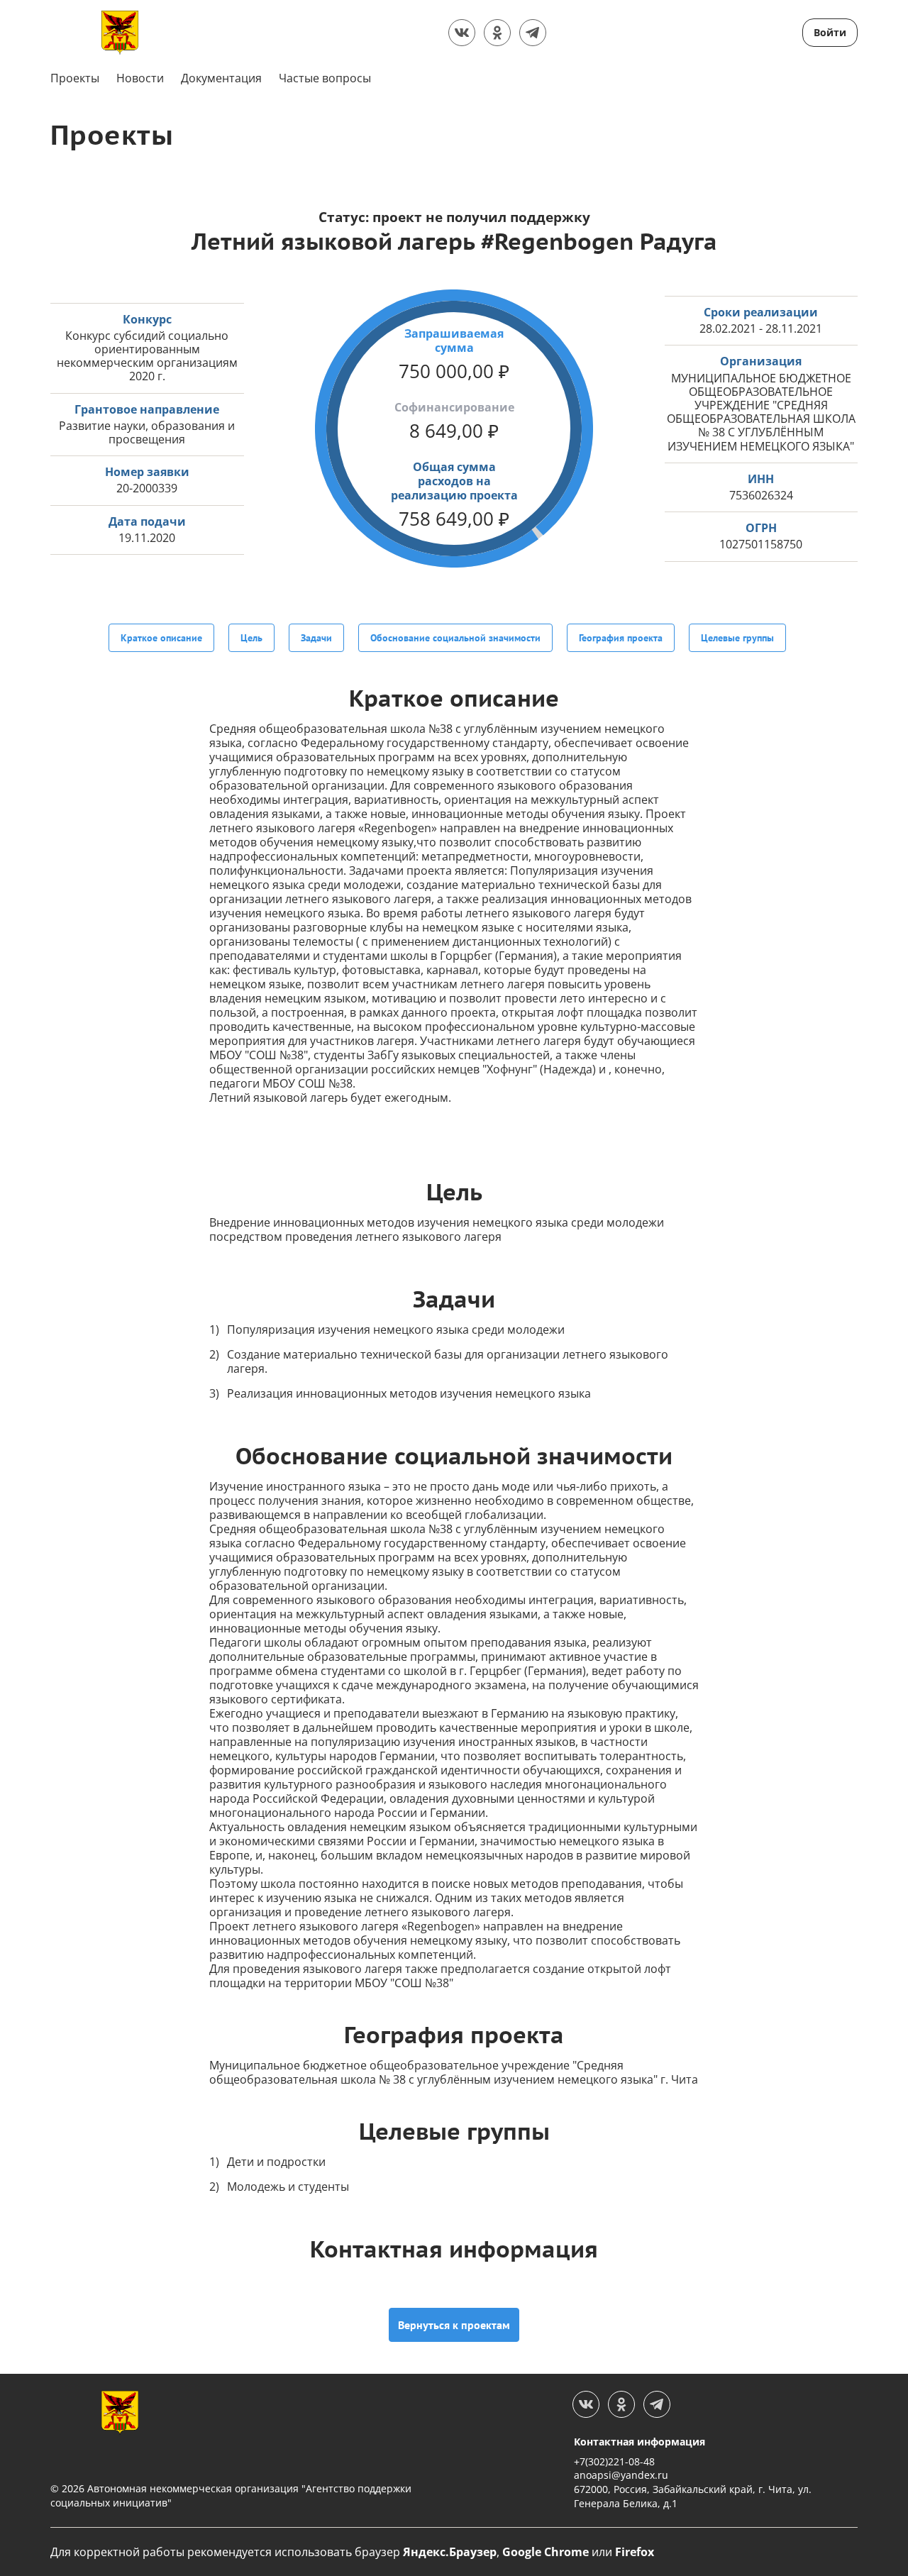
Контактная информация (640, 2442)
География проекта (621, 638)
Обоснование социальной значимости (455, 638)
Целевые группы (737, 638)
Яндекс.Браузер (450, 2552)
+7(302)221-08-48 (614, 2461)
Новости (140, 78)
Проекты (75, 78)
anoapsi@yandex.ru (621, 2475)
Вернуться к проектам (454, 2325)
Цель (251, 638)
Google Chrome (546, 2552)
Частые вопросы (325, 78)
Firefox (635, 2552)
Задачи (316, 638)
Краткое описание (161, 638)
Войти (830, 32)
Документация (221, 78)
